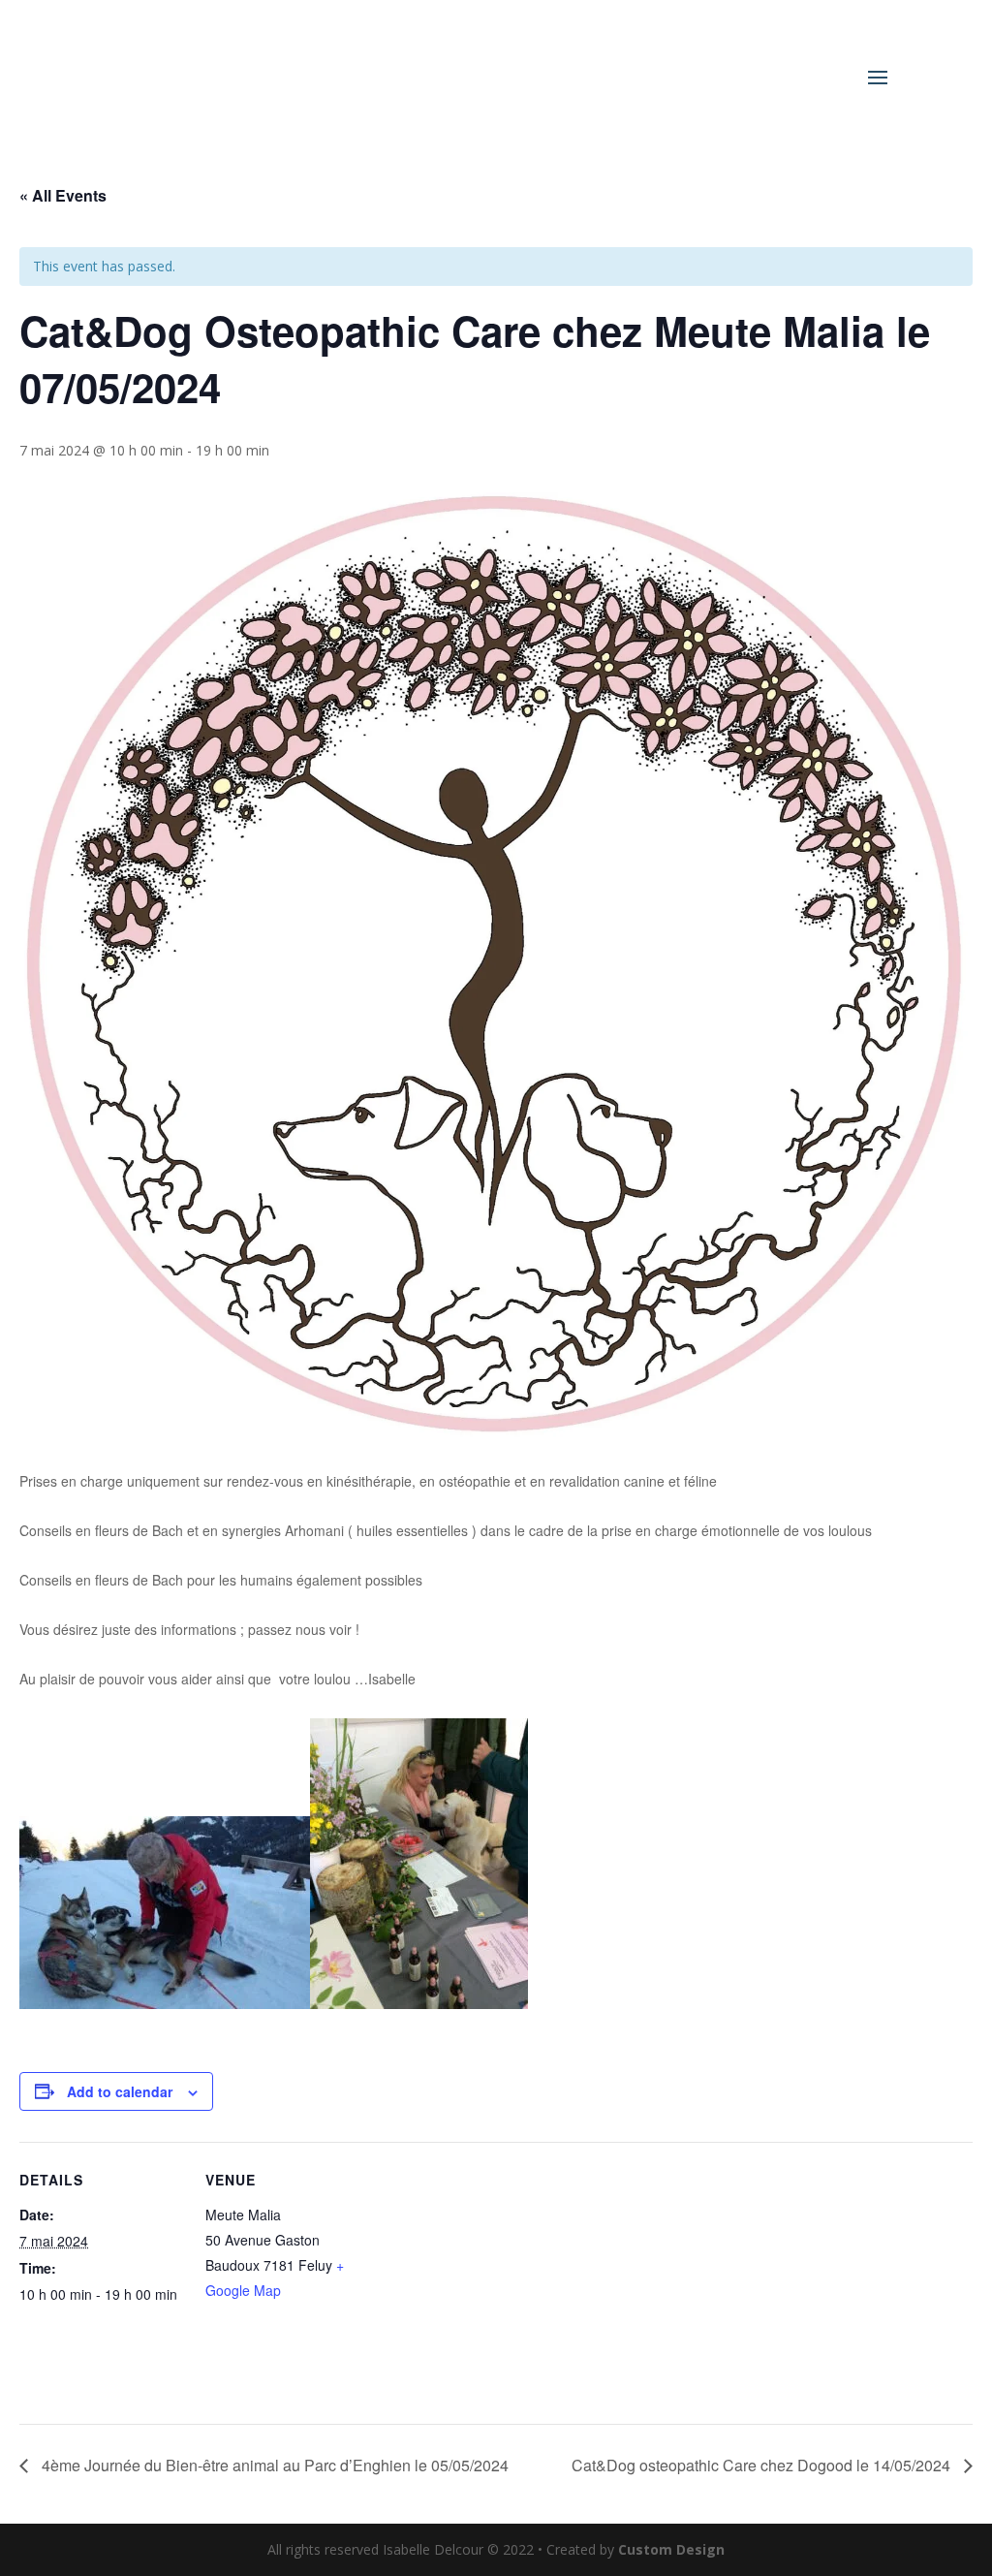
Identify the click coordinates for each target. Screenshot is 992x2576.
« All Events (63, 195)
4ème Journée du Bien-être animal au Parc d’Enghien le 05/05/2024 (273, 2465)
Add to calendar (120, 2091)
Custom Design (671, 2549)
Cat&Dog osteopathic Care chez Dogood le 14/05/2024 (763, 2465)
